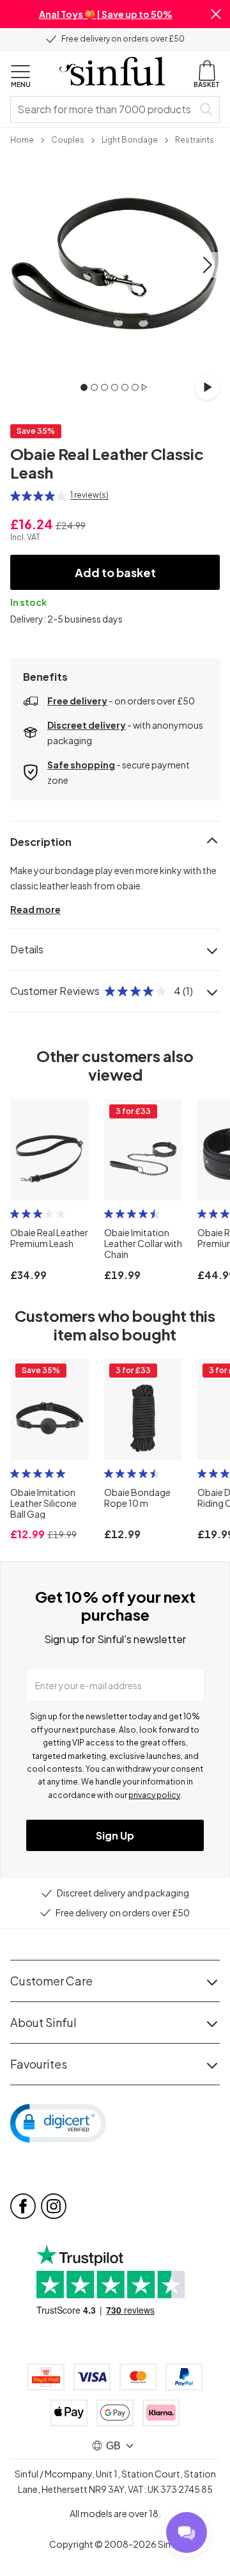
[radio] (15, 496)
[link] (22, 139)
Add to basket (115, 572)
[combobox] (104, 109)
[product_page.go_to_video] (207, 387)
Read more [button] (35, 909)
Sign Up (115, 1835)
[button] (216, 14)
